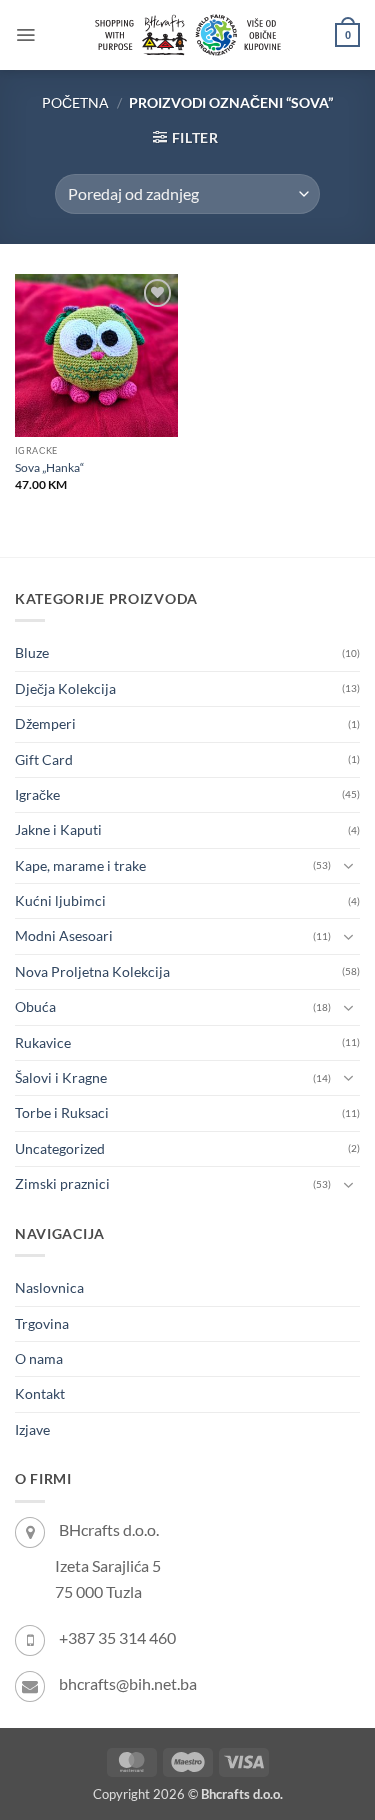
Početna (75, 102)
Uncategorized (60, 1148)
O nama (39, 1358)
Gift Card (44, 759)
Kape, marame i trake (80, 865)
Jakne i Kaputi (58, 829)
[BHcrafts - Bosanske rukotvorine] (188, 35)
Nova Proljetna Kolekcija (92, 971)
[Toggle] (348, 866)
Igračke (37, 794)
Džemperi (45, 723)
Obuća (35, 1006)
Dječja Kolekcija (65, 688)
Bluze (32, 652)
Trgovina (42, 1323)
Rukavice (43, 1042)
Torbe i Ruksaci (62, 1112)
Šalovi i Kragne (61, 1077)
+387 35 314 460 (117, 1637)
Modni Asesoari (64, 935)
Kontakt (40, 1393)
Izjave (32, 1429)
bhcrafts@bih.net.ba (128, 1683)
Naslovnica (49, 1287)
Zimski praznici (62, 1183)
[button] (25, 35)
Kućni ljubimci (60, 900)
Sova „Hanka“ (49, 467)
